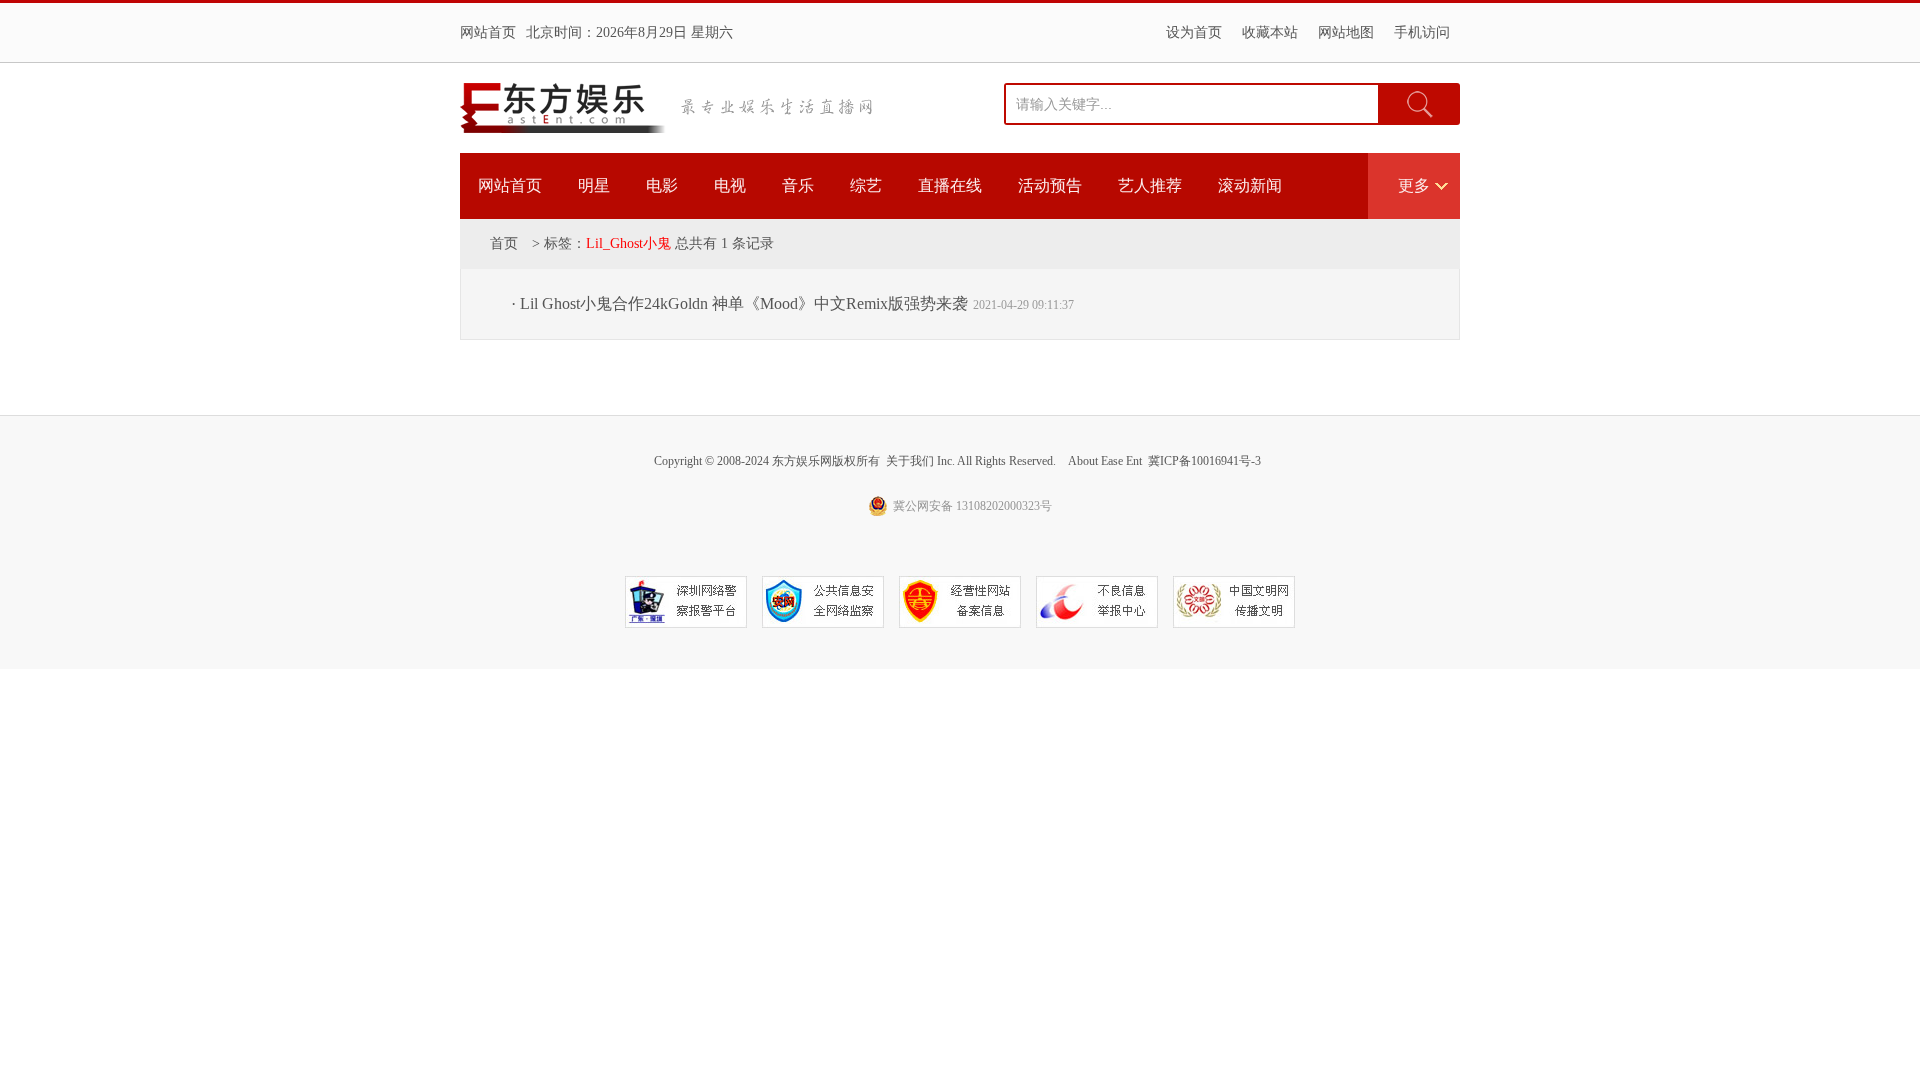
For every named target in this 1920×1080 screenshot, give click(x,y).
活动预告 (1050, 185)
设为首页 (1194, 32)
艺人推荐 (1150, 185)
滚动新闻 (1250, 185)
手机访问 (1422, 32)
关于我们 (910, 461)
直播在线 (950, 185)
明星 (594, 185)
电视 (730, 185)
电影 (662, 185)
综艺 (866, 185)
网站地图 (1346, 32)
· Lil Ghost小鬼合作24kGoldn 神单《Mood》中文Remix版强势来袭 (739, 303)
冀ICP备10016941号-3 (1204, 461)
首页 (504, 243)
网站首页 (488, 32)
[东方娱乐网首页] (563, 108)
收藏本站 (1270, 32)
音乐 (798, 185)
